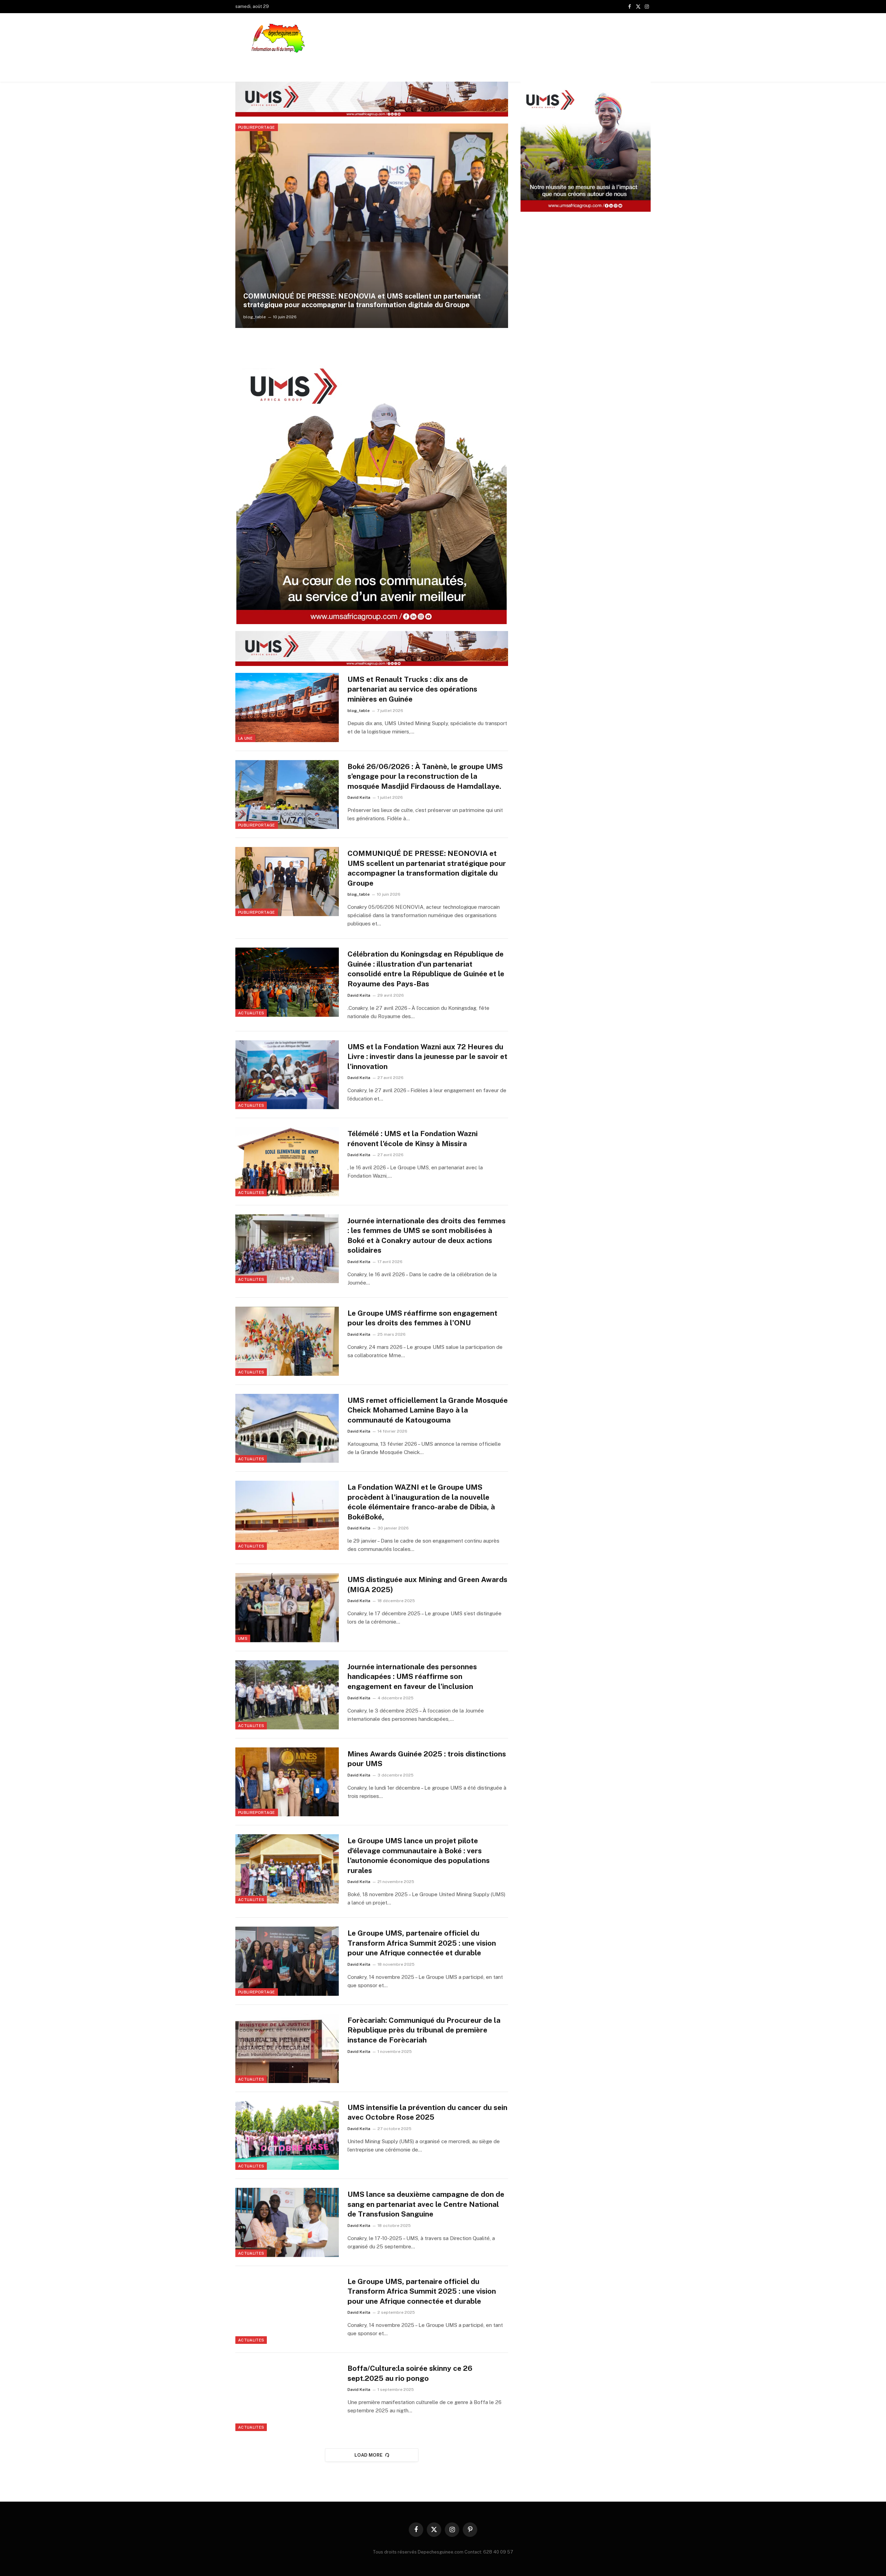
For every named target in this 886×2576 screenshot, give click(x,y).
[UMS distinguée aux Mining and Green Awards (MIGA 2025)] (287, 1608)
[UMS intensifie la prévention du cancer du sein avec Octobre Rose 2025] (287, 2136)
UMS (243, 1638)
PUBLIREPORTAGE (257, 825)
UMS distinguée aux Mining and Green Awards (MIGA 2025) (427, 1584)
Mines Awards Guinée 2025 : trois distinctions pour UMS (427, 1759)
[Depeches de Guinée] (282, 38)
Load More (369, 2455)
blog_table (359, 711)
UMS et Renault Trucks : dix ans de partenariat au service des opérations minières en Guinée (412, 689)
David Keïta (255, 317)
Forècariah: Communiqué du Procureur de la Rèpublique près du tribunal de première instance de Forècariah (424, 2030)
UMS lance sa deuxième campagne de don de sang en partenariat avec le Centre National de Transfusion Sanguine (426, 2204)
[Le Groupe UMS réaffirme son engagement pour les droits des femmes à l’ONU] (287, 1341)
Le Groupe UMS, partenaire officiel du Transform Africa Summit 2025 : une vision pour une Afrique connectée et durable (422, 1943)
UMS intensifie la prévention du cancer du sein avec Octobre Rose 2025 (427, 2112)
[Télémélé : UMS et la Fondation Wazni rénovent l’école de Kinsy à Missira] (287, 1162)
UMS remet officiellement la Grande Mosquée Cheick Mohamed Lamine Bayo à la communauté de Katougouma (428, 1410)
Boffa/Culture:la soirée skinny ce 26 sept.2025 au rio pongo (410, 2373)
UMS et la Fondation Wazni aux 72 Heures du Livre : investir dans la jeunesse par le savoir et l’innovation (427, 1057)
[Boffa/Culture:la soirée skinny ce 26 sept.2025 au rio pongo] (287, 2396)
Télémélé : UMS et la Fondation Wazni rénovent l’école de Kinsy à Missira (413, 1139)
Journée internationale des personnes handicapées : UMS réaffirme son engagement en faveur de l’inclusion (412, 1677)
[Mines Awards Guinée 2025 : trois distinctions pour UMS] (287, 1782)
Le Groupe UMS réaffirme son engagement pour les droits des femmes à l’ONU (422, 1318)
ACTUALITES (251, 127)
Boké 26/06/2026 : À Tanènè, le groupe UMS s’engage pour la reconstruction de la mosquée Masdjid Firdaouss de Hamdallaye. (425, 776)
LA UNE (245, 738)
